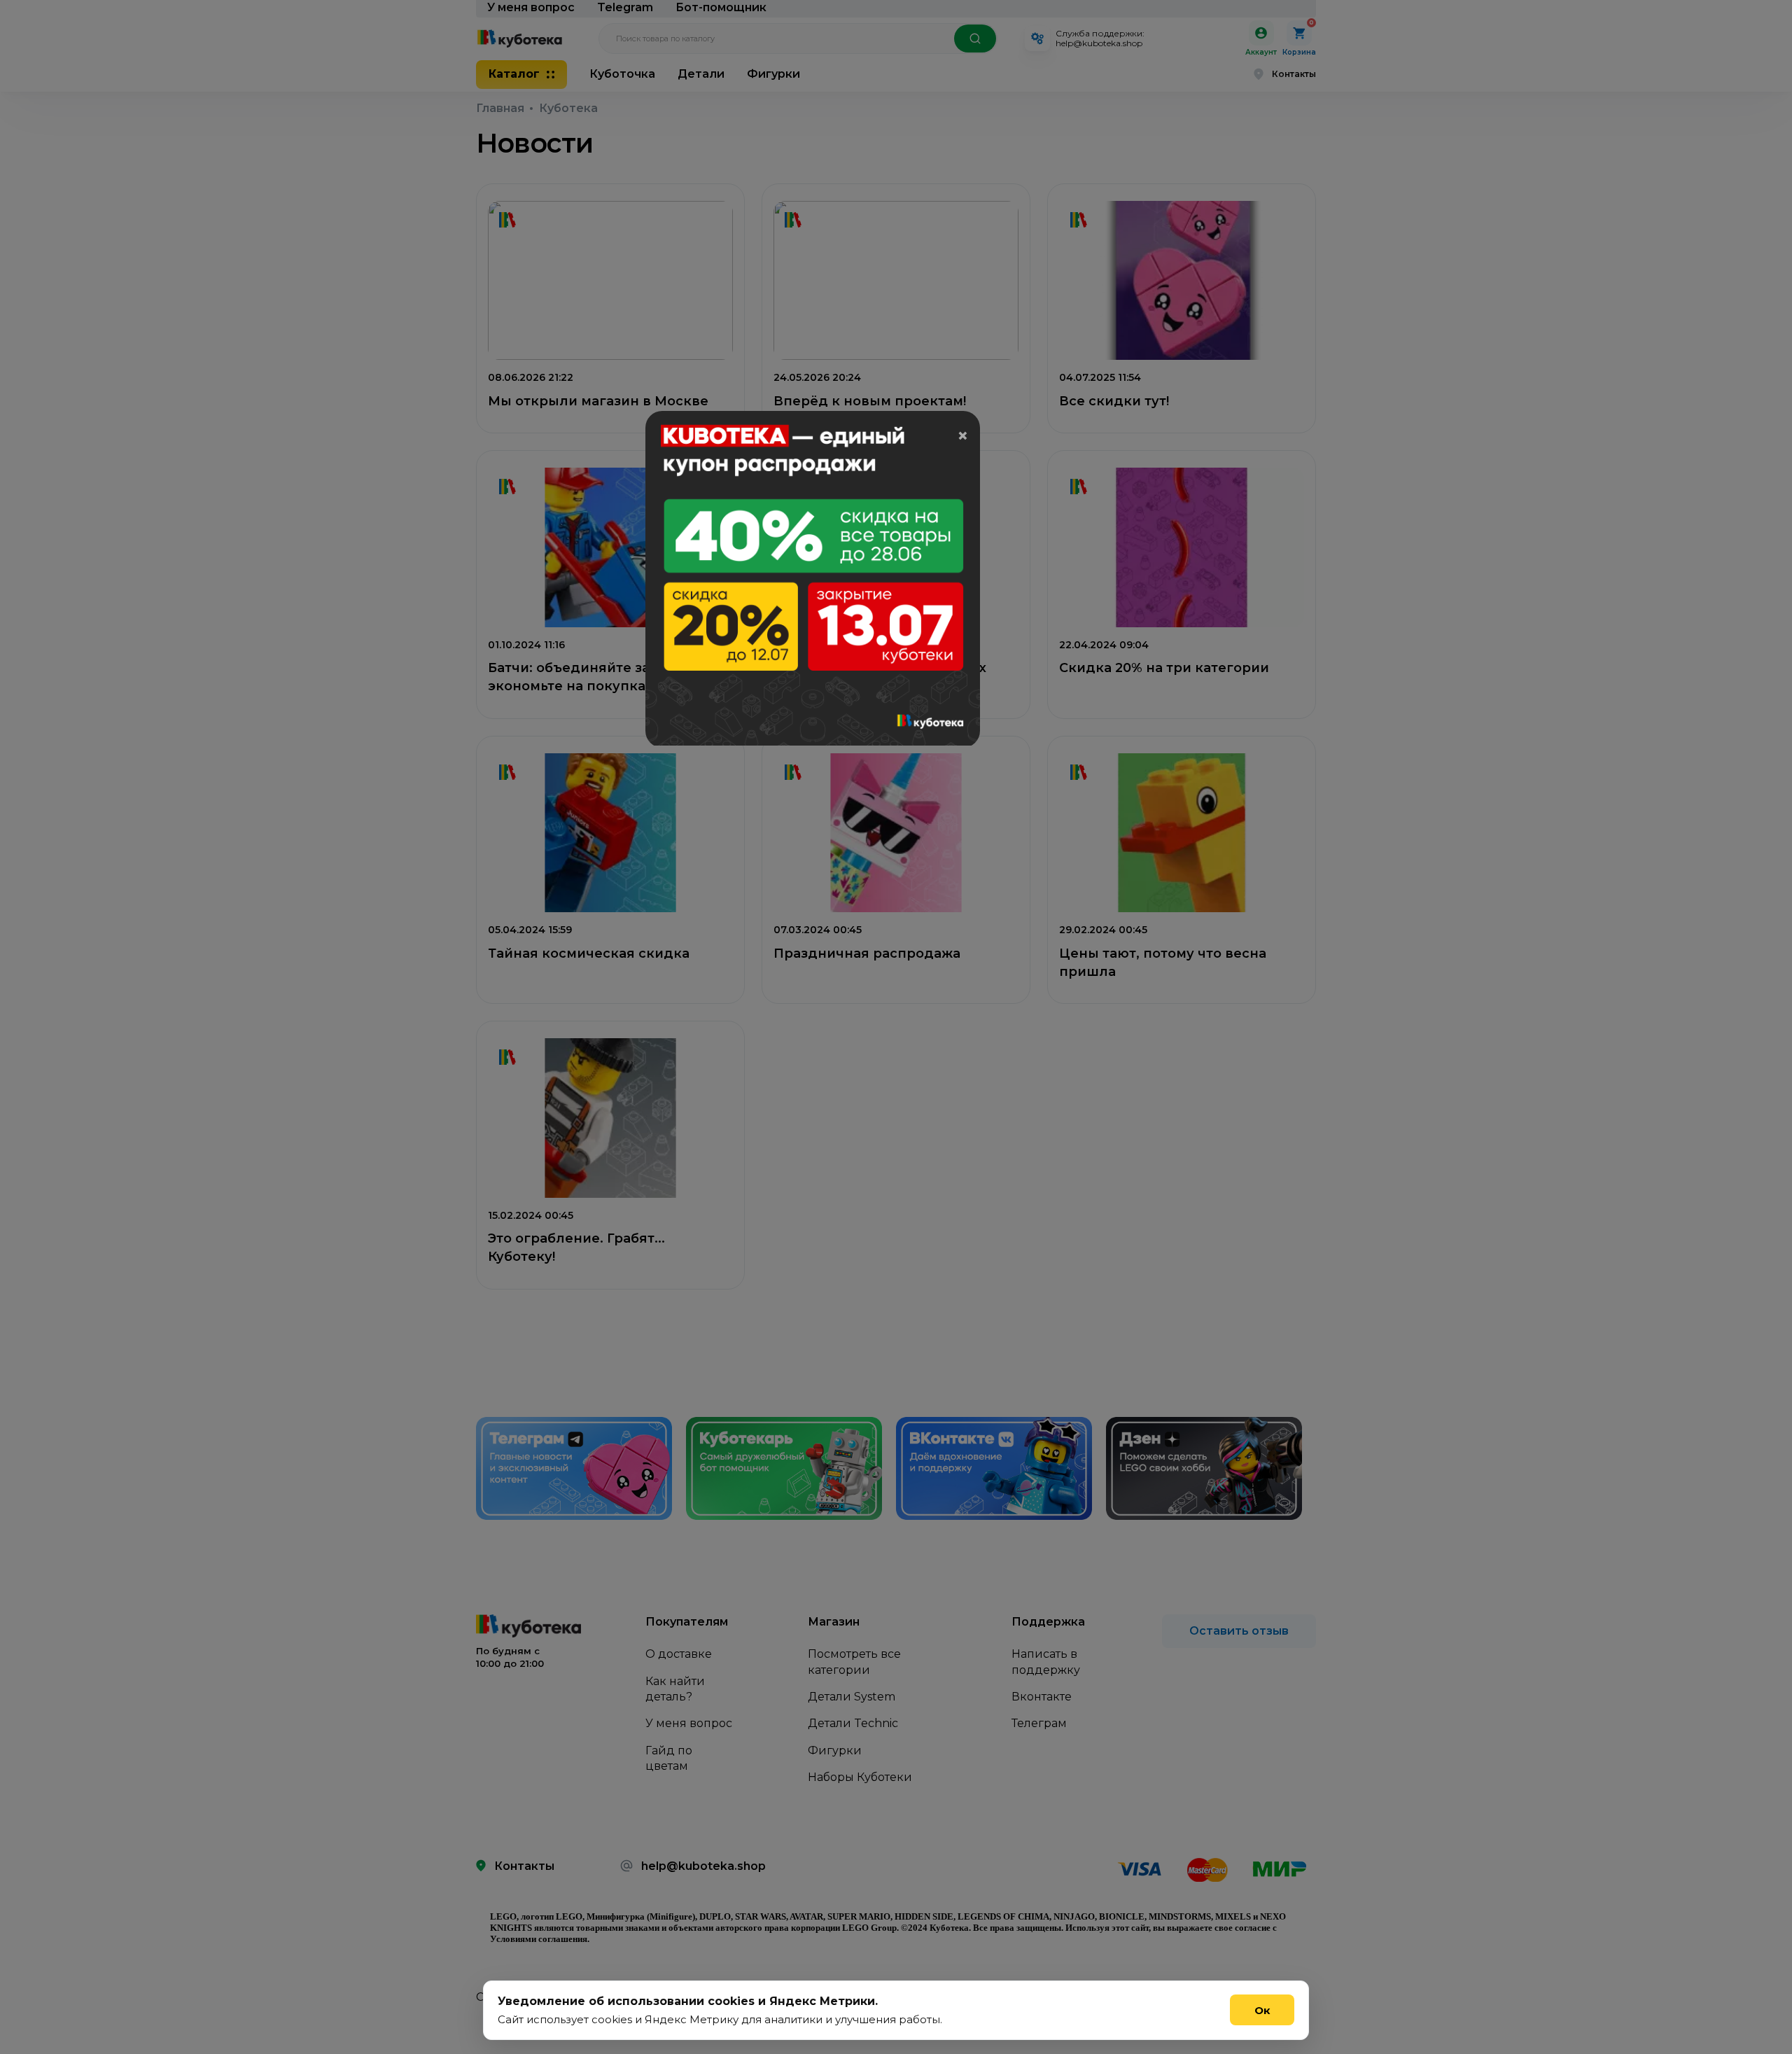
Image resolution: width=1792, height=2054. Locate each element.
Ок (1262, 2010)
